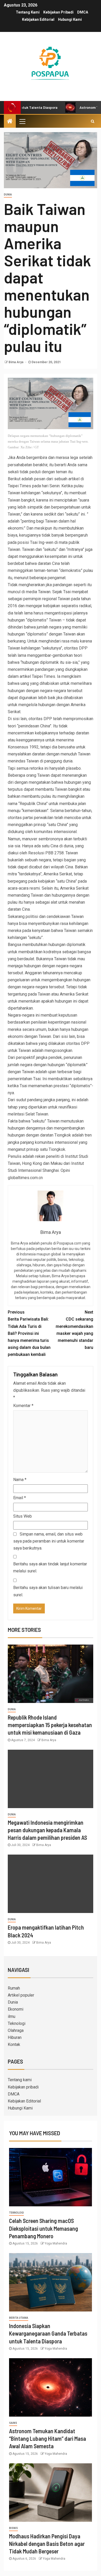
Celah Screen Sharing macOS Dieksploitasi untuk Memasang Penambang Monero (44, 2228)
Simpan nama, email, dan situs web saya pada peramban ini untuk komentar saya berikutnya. (49, 1541)
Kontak (14, 2044)
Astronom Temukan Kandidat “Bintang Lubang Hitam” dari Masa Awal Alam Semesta (48, 2439)
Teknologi (17, 2023)
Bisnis (13, 2528)
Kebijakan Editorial (38, 19)
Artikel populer (21, 1995)
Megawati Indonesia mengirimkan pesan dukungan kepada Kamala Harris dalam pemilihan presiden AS (47, 1830)
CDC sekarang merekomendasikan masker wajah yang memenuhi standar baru (74, 1330)
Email (20, 1498)
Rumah (14, 1988)
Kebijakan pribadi (58, 12)
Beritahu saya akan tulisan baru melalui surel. (48, 1591)
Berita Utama (19, 2318)
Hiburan (15, 2037)
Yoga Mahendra (56, 2243)
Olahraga (16, 2030)
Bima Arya (16, 362)
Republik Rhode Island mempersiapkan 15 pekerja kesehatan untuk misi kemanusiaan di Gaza (50, 1725)
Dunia (8, 195)
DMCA (83, 12)
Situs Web (23, 1516)
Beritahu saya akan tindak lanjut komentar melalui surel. (50, 1567)
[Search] (93, 121)
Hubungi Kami (70, 19)
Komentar (23, 1406)
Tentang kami (28, 12)
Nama (20, 1480)
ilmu (12, 2016)
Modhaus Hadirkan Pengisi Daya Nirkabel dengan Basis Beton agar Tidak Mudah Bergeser (47, 2544)
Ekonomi (16, 2009)
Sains (13, 2423)
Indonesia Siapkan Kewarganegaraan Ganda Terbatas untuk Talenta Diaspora (48, 2333)
